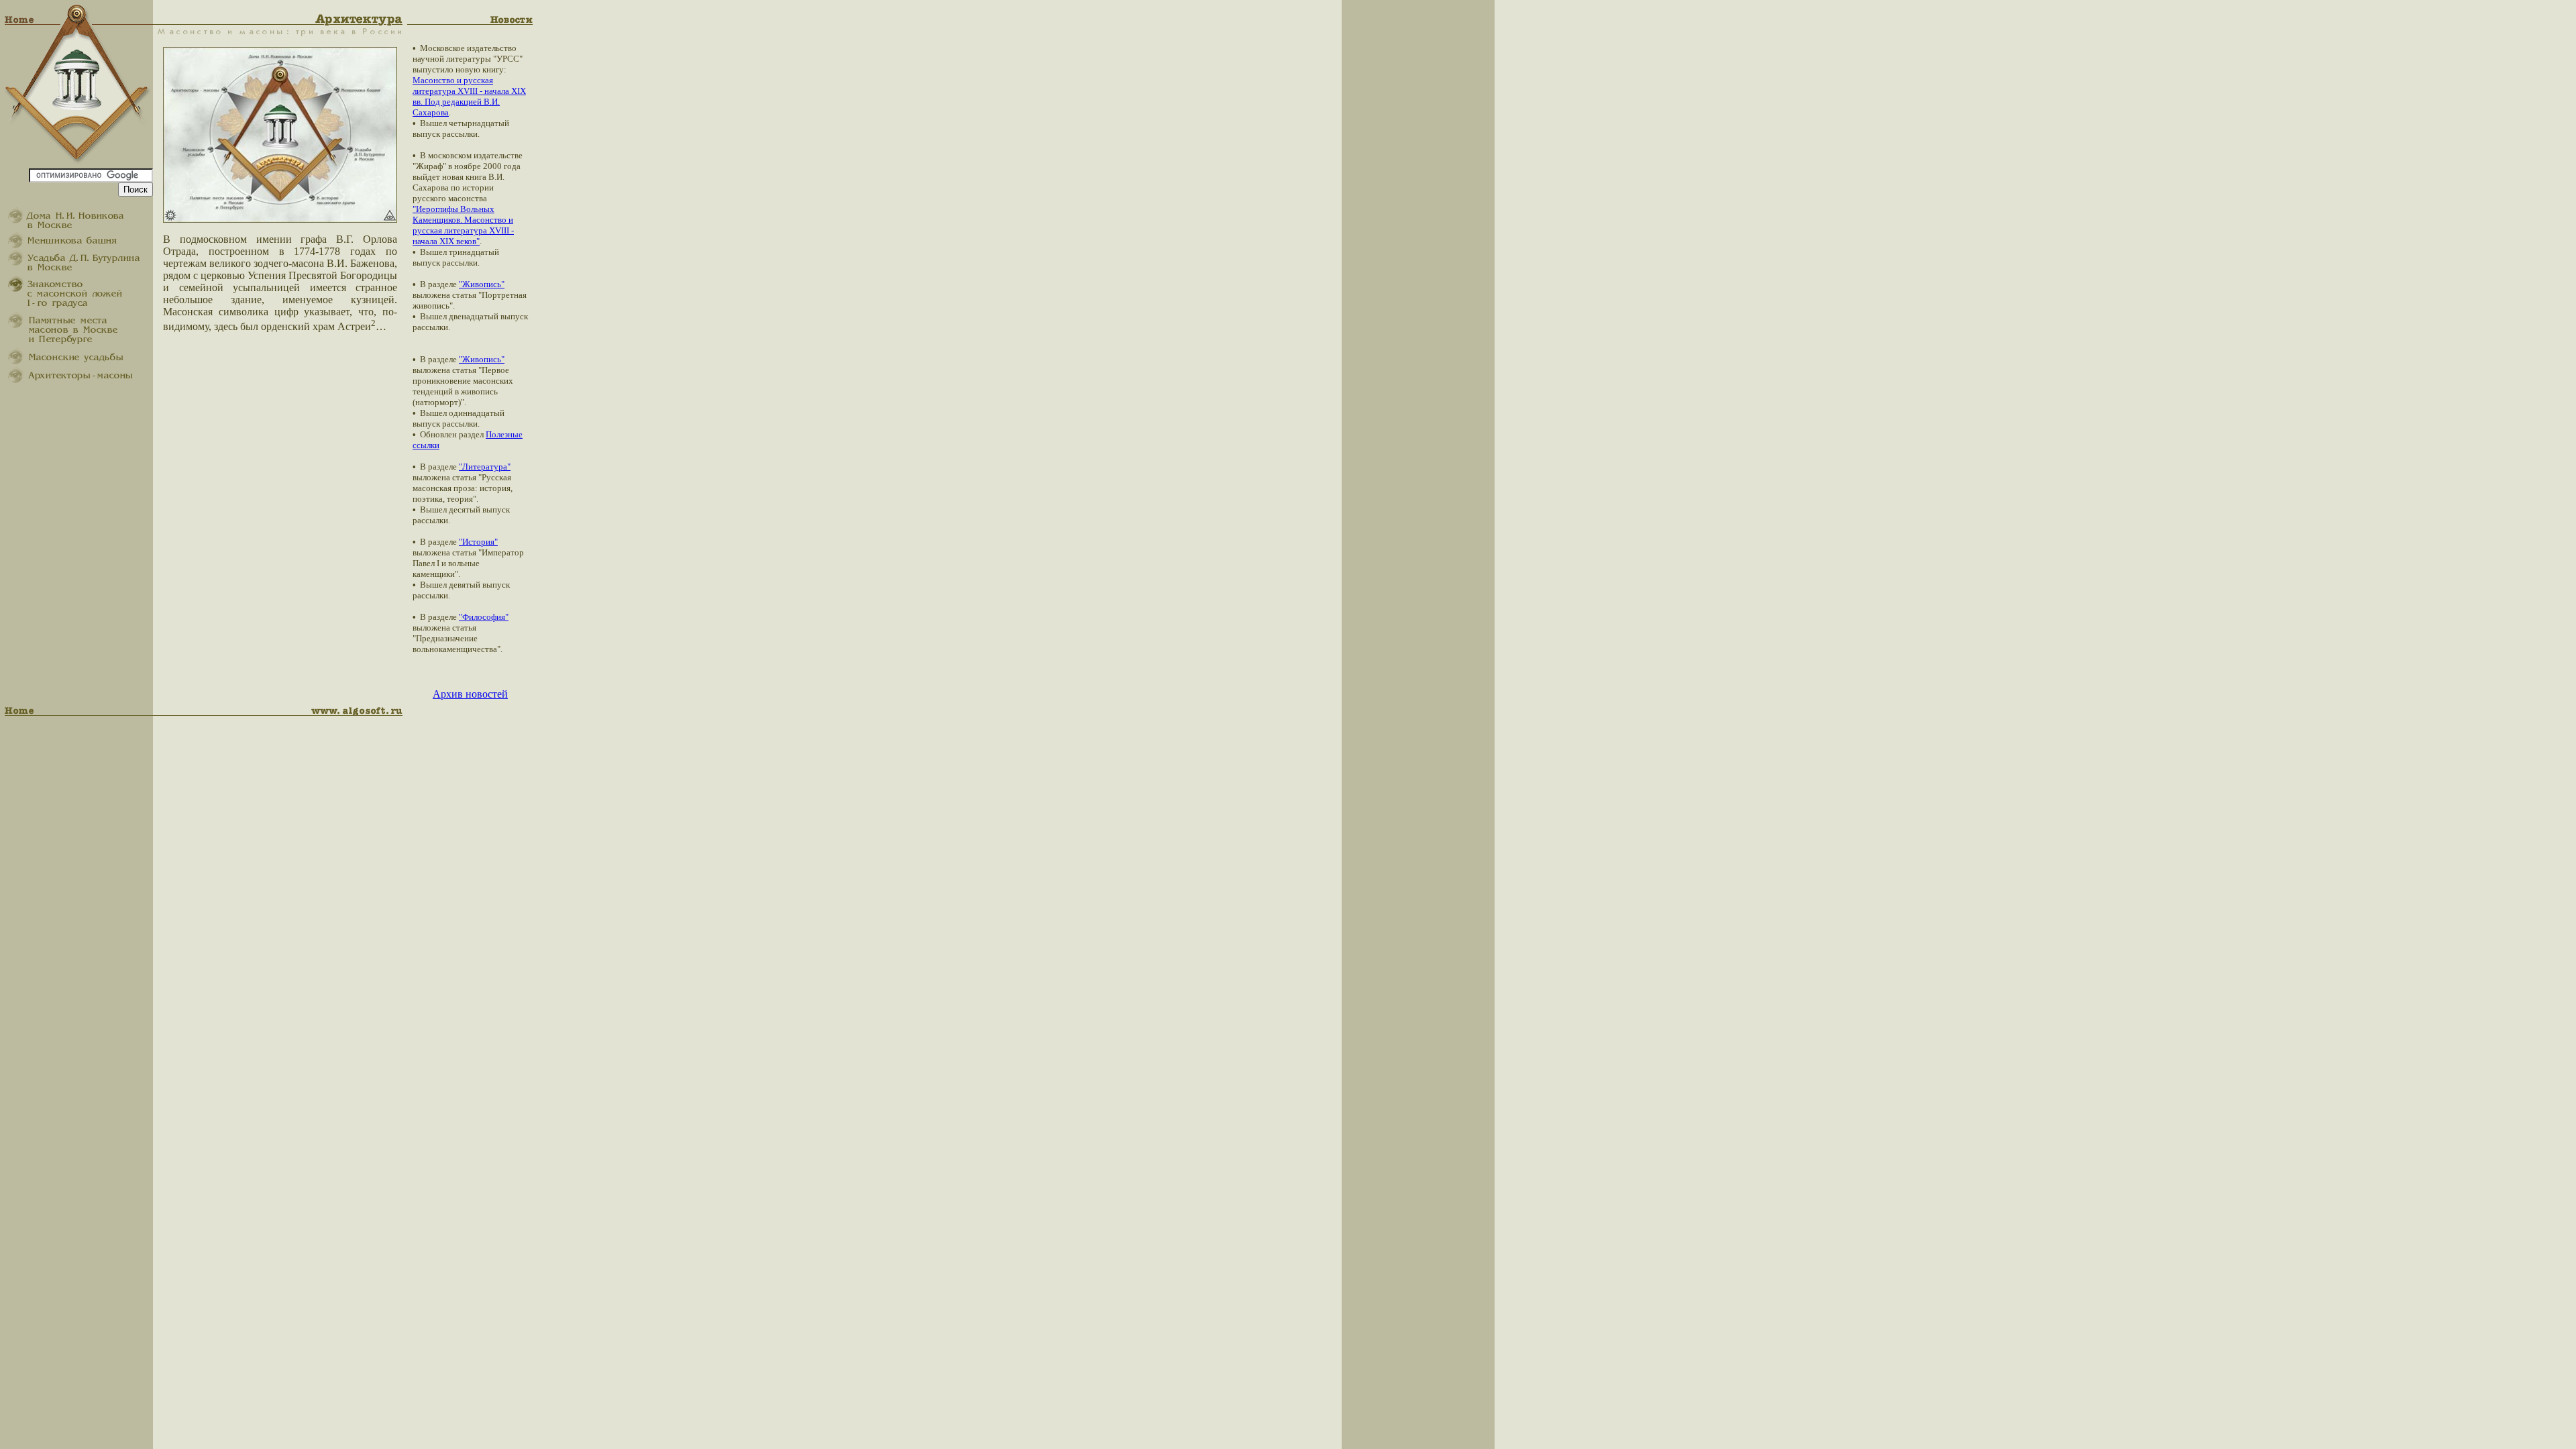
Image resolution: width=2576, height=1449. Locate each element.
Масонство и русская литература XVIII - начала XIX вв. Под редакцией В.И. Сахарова (469, 96)
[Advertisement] (2516, 225)
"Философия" (484, 617)
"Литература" (485, 467)
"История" (478, 542)
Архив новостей (470, 694)
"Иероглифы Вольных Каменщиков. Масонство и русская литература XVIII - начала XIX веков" (463, 225)
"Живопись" (482, 284)
